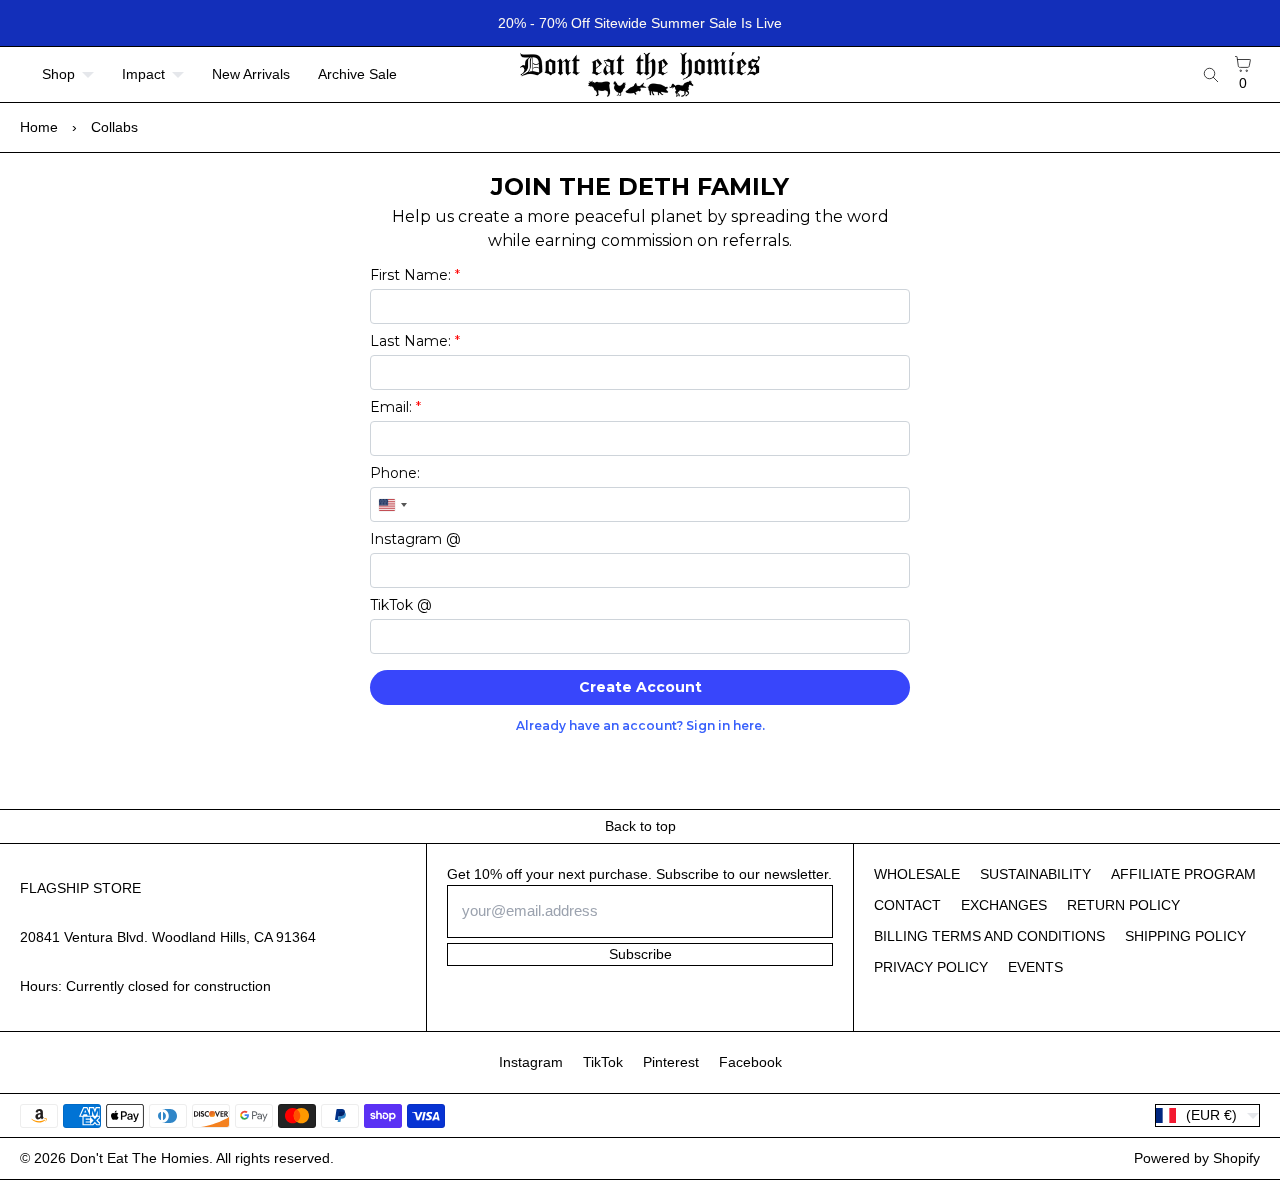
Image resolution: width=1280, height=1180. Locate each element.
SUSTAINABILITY (1035, 874)
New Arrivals (251, 74)
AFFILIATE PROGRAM (1183, 874)
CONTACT (907, 905)
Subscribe (640, 954)
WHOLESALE (917, 874)
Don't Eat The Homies (139, 1158)
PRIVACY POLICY (931, 967)
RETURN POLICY (1123, 905)
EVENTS (1035, 967)
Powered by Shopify (1197, 1158)
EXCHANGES (1004, 905)
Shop (58, 74)
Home (39, 127)
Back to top (640, 826)
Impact (143, 74)
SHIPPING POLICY (1185, 936)
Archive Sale (357, 74)
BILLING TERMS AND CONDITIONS (989, 936)
